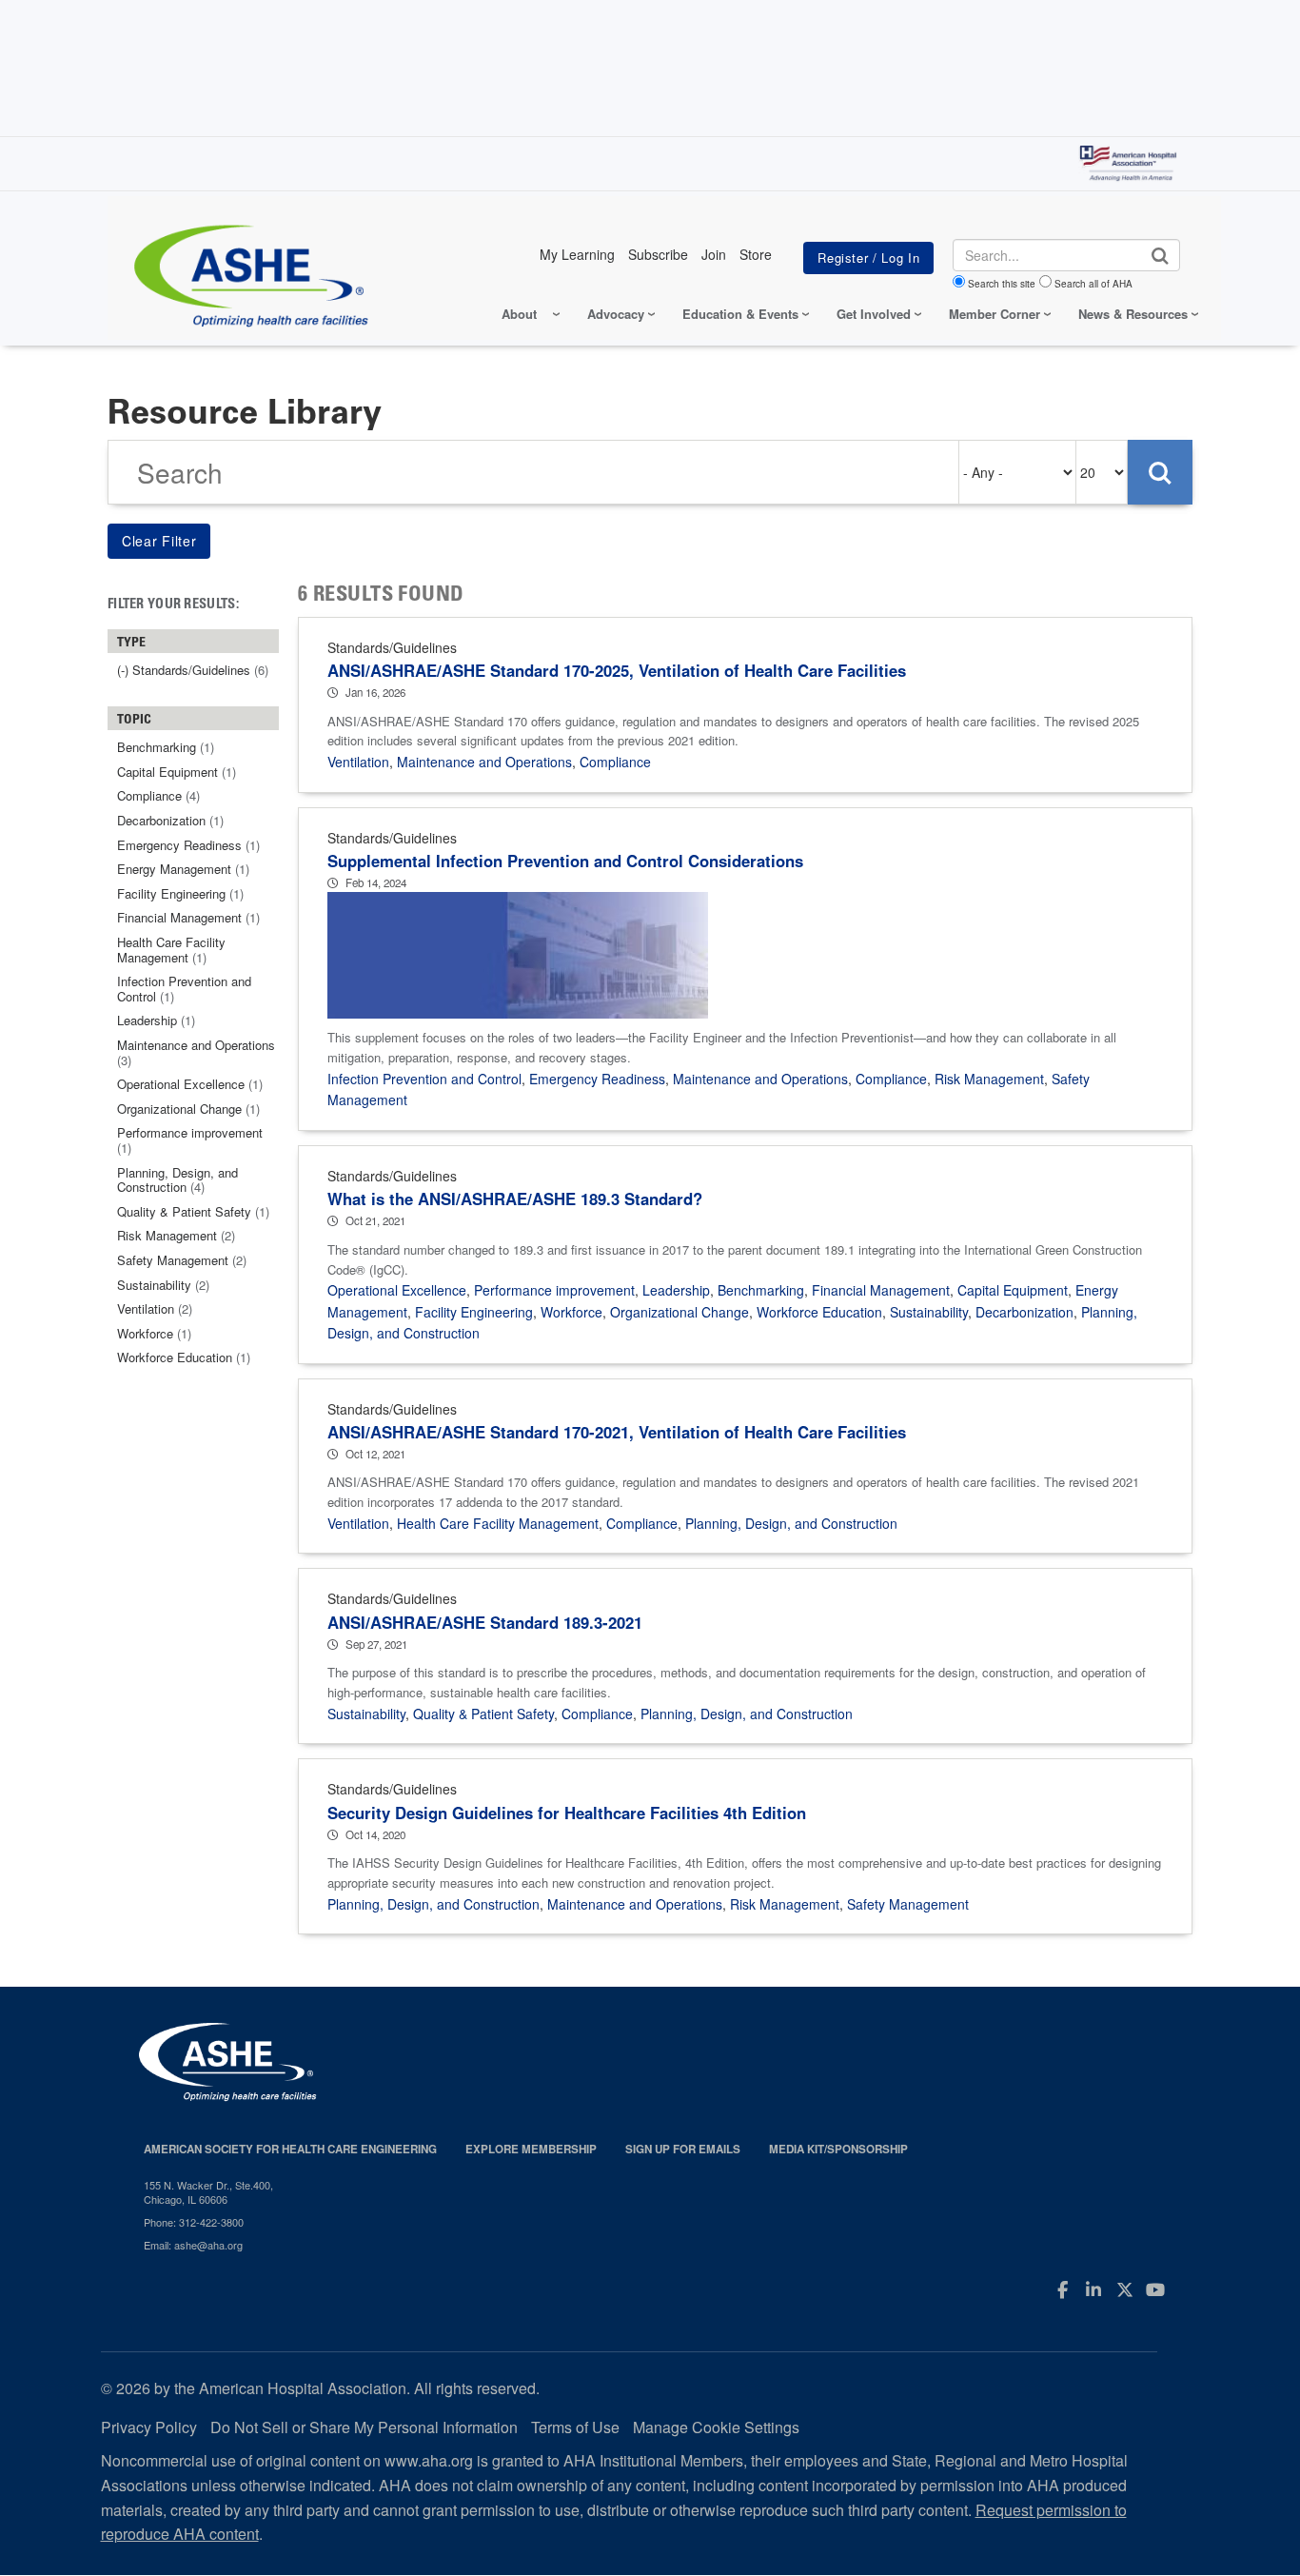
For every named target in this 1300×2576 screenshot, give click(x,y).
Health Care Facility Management (498, 1523)
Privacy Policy (149, 2427)
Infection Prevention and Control (424, 1079)
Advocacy (616, 314)
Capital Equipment (1013, 1290)
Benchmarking (761, 1290)
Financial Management (881, 1290)
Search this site (1002, 284)
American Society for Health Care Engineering (290, 2149)
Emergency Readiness (597, 1079)
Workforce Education (819, 1312)
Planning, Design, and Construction (791, 1523)
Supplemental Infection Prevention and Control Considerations (565, 861)
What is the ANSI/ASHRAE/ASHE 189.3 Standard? (515, 1199)
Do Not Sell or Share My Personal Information (364, 2427)
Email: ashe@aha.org (193, 2245)
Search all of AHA (1093, 284)
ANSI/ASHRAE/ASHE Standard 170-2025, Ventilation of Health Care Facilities (617, 670)
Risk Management (989, 1079)
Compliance (615, 762)
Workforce (571, 1312)
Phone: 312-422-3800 (194, 2222)
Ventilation (358, 762)
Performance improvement (554, 1290)
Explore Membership (531, 2149)
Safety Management (908, 1904)
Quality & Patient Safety (483, 1714)
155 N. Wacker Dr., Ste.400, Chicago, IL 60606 (208, 2192)
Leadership (676, 1290)
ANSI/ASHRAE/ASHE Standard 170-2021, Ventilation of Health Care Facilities (617, 1432)
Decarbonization (1024, 1312)
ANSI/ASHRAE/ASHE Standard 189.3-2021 (485, 1622)
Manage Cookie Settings (716, 2427)
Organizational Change (680, 1312)
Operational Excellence (397, 1290)
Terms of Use (575, 2427)
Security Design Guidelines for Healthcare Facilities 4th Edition (567, 1813)
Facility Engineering (474, 1312)
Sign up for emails (683, 2149)
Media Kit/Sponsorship (838, 2149)
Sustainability (929, 1312)
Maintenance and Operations (484, 762)
